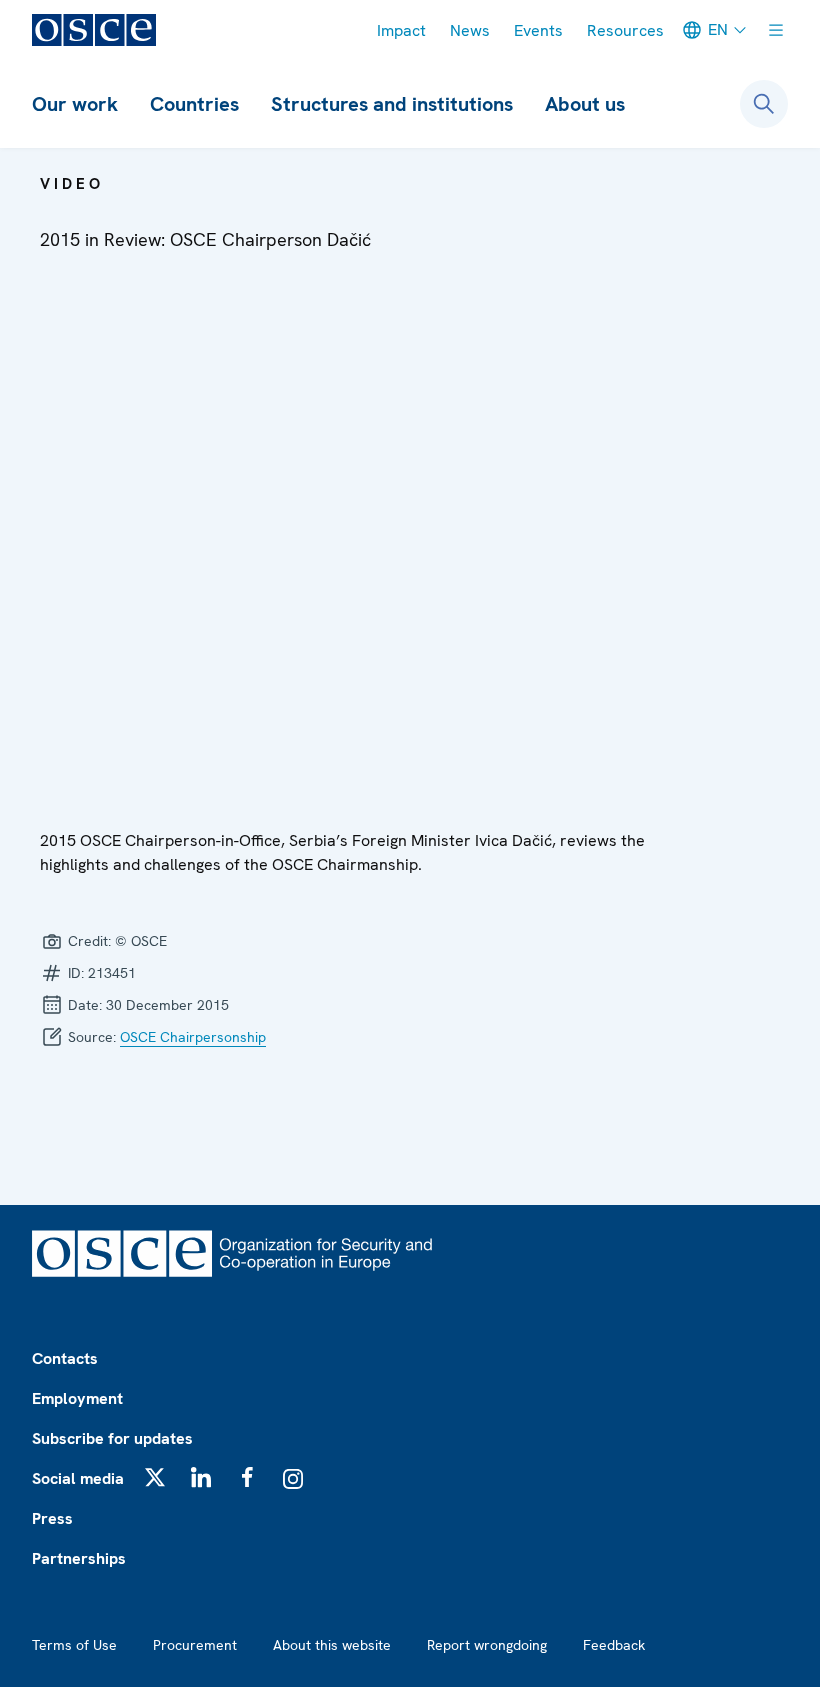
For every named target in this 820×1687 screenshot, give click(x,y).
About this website (332, 1645)
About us (585, 104)
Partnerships (79, 1558)
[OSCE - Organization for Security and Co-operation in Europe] (94, 30)
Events (538, 30)
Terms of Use (74, 1645)
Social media (78, 1478)
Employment (77, 1398)
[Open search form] (764, 104)
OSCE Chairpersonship (193, 1037)
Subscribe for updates (112, 1438)
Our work (75, 104)
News (470, 30)
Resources (625, 30)
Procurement (195, 1645)
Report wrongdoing (487, 1645)
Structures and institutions (392, 104)
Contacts (65, 1358)
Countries (194, 104)
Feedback (614, 1645)
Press (52, 1518)
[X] (155, 1477)
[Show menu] (776, 30)
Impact (401, 30)
